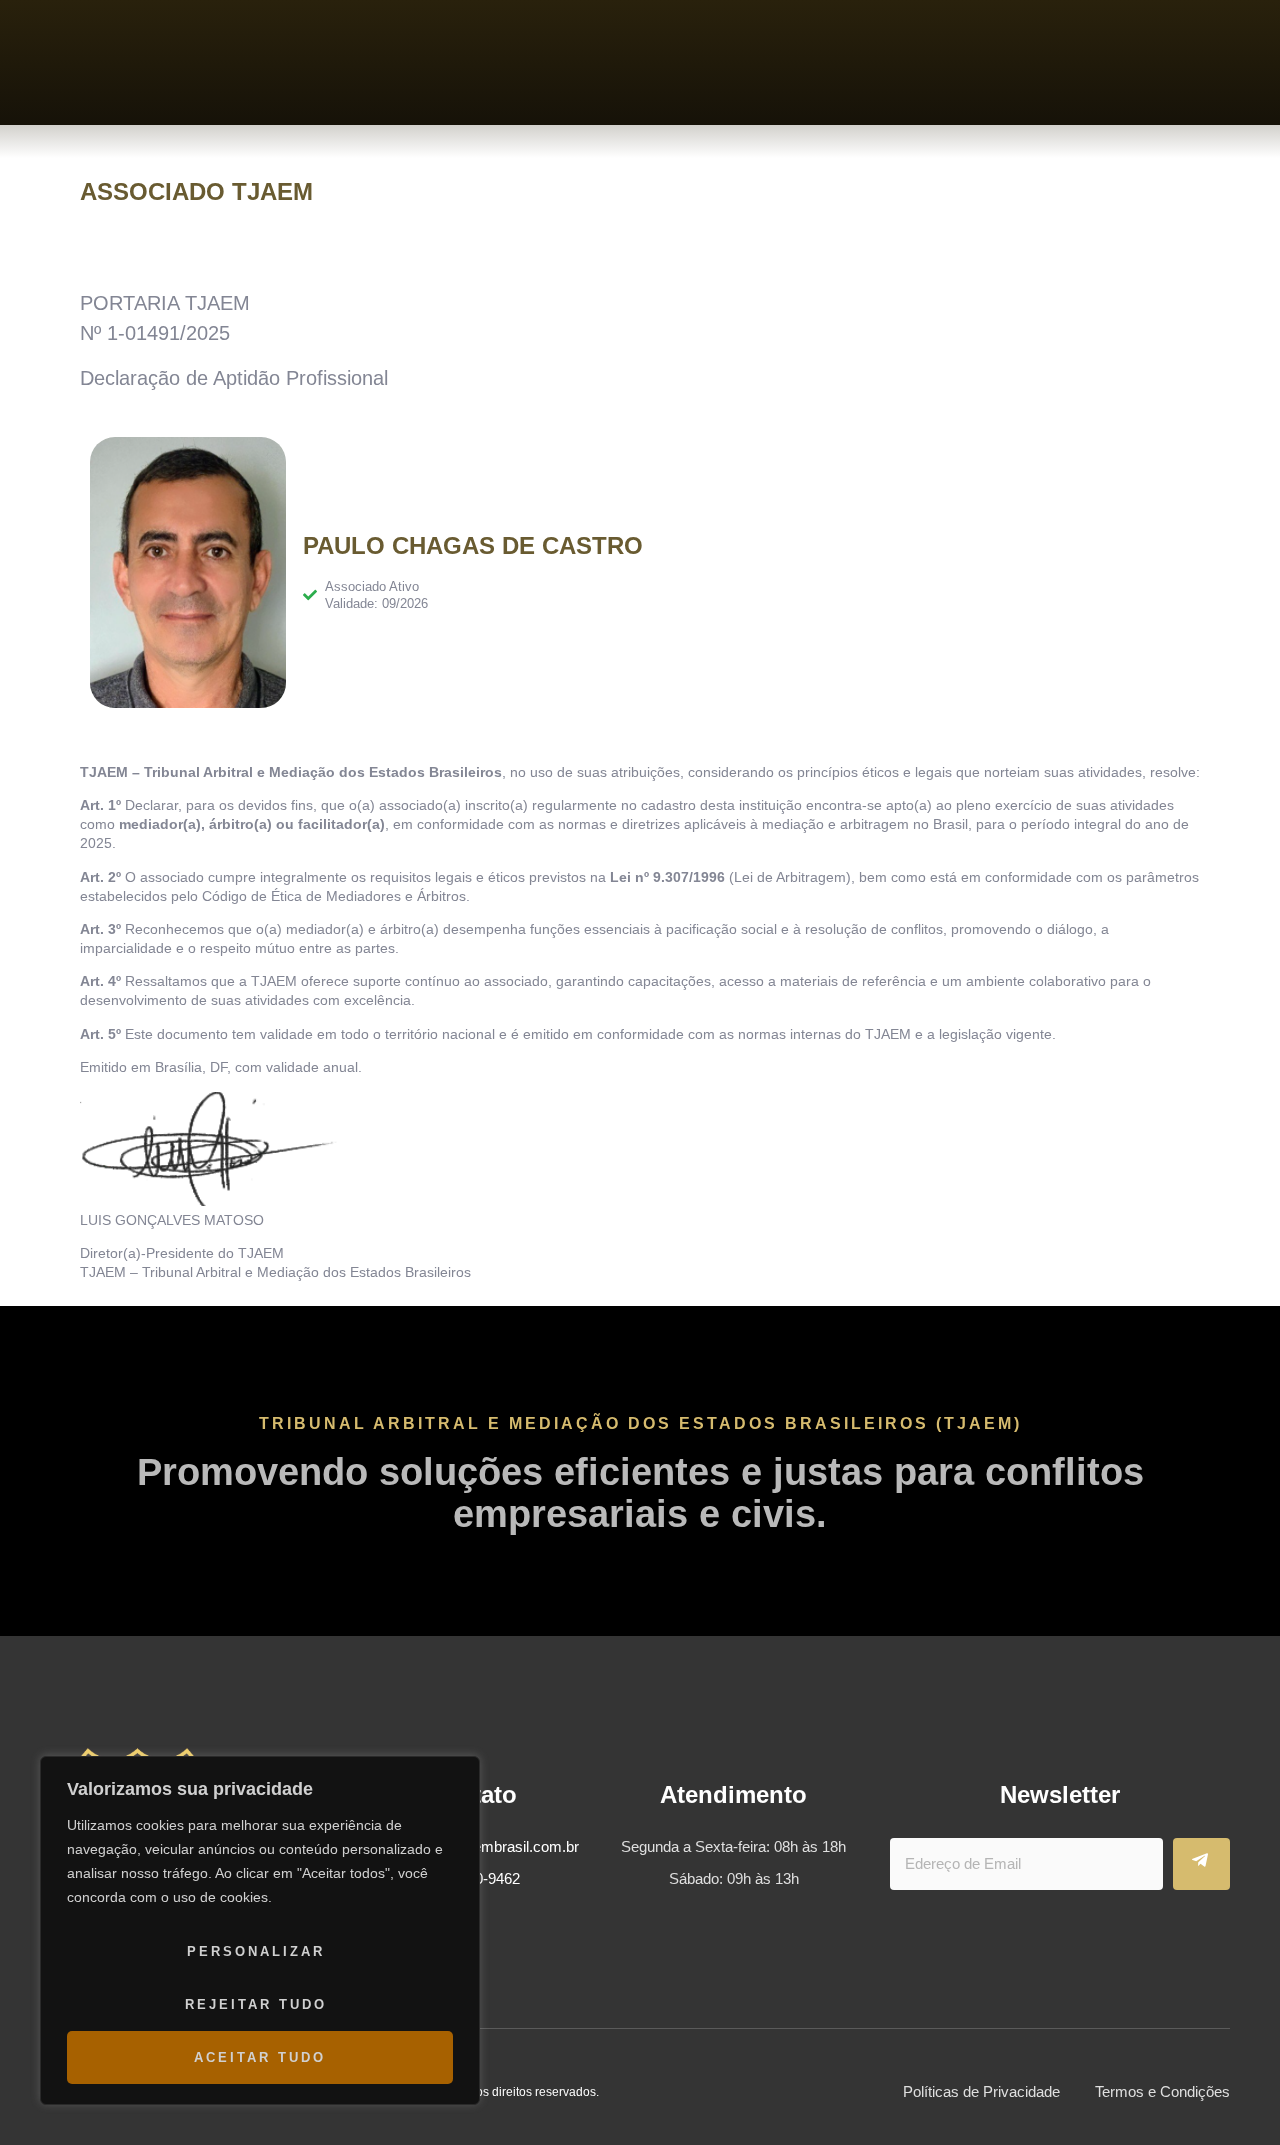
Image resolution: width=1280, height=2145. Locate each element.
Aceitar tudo (260, 2057)
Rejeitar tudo (256, 2004)
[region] (260, 1930)
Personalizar (256, 1951)
